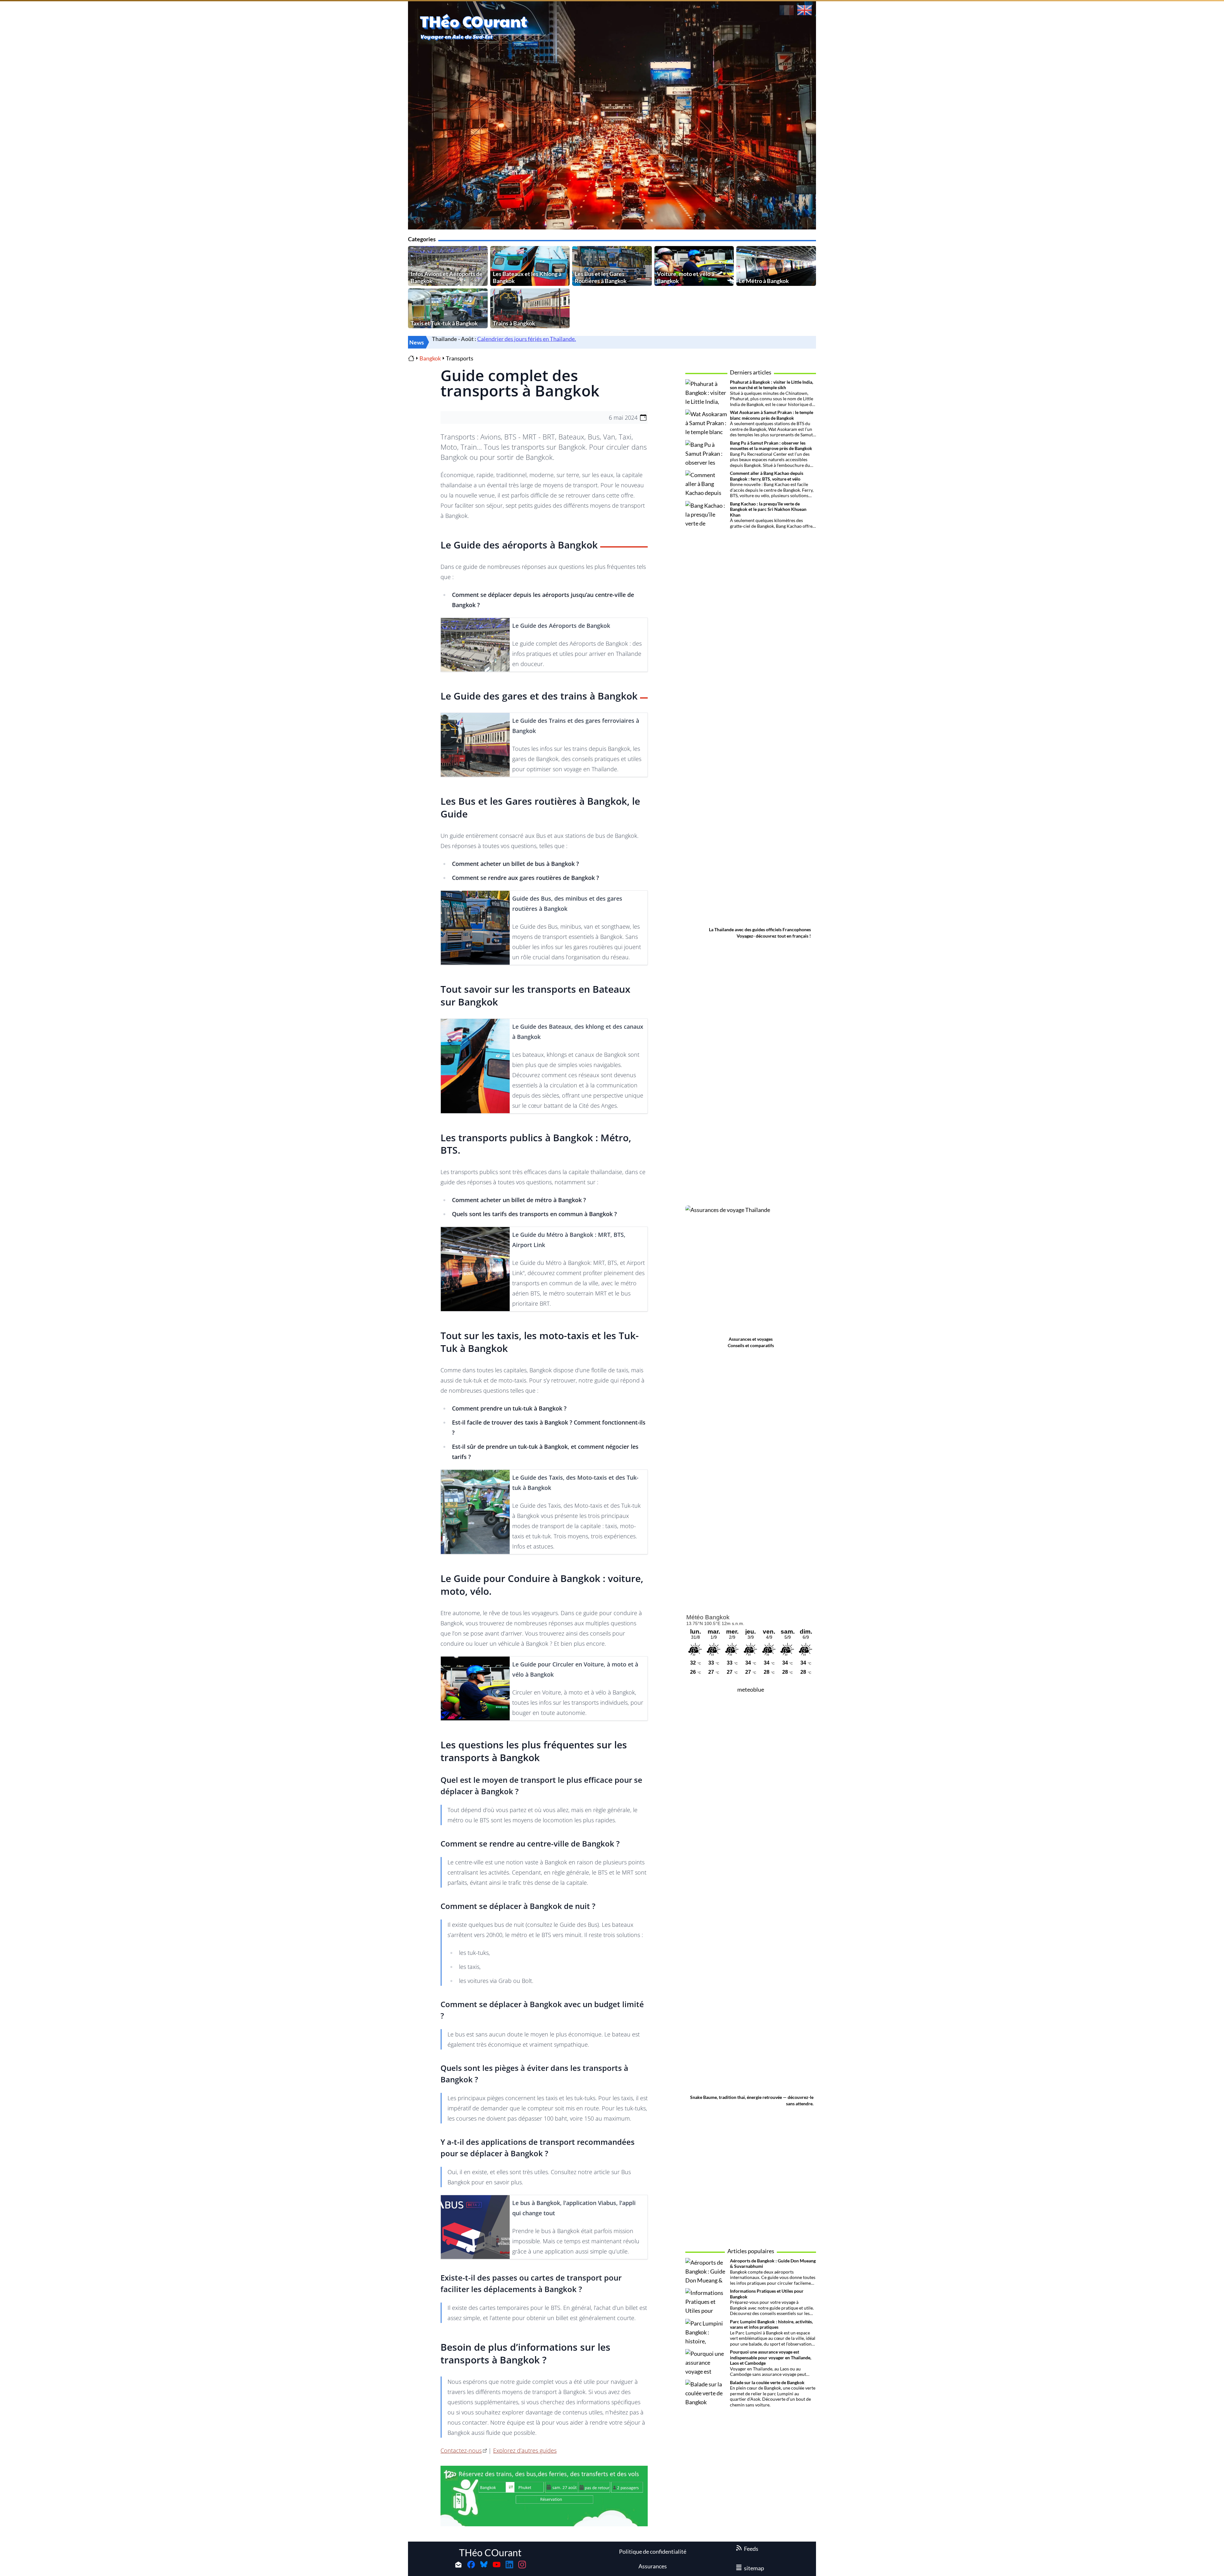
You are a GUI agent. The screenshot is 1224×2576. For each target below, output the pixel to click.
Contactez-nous (461, 2450)
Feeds (751, 2549)
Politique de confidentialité (653, 2551)
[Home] (411, 358)
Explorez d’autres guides (525, 2450)
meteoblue (751, 1689)
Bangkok (430, 358)
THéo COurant (490, 2552)
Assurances (653, 2566)
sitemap (754, 2568)
